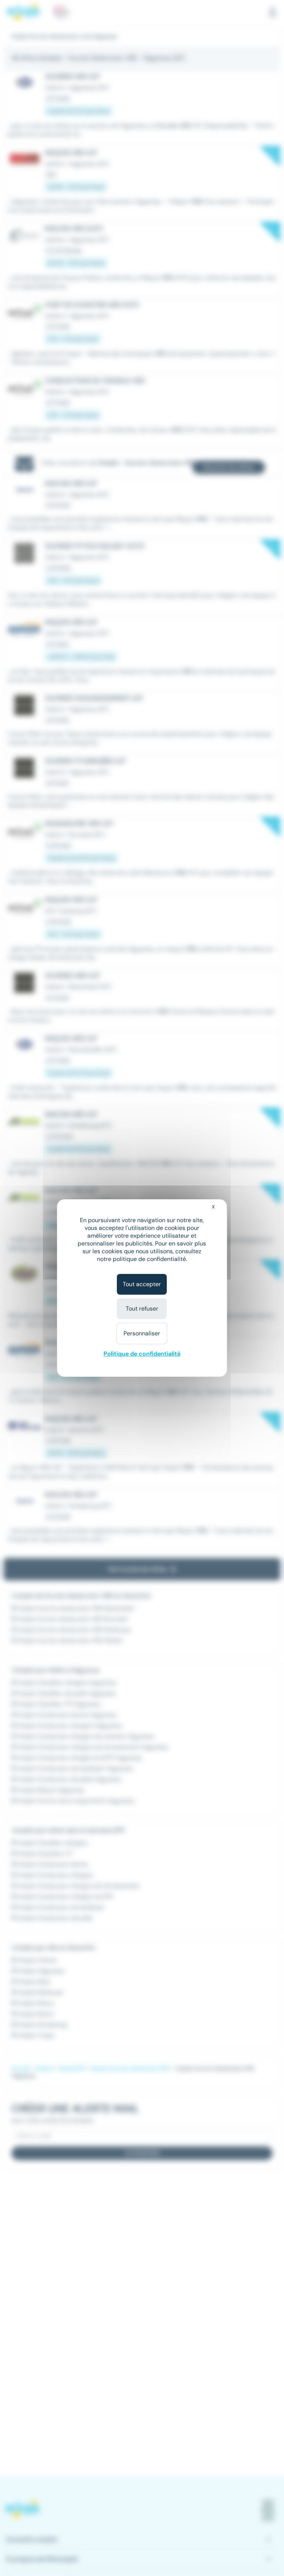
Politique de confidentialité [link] (142, 1354)
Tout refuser (142, 1309)
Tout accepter (142, 1284)
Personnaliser (142, 1333)
